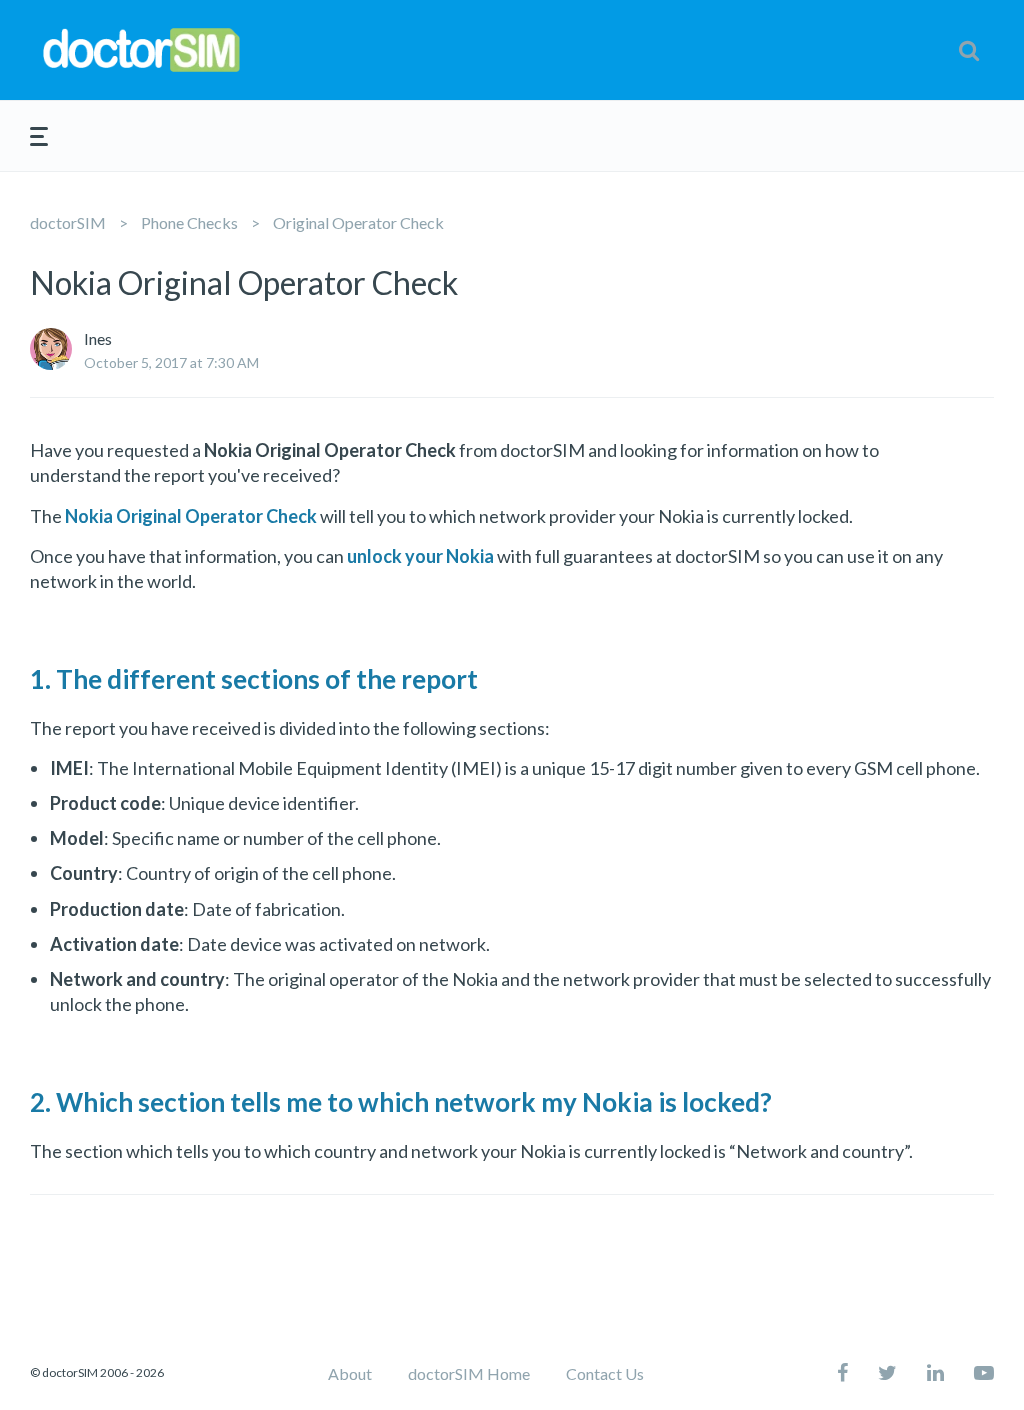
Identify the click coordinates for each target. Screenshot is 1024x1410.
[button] (969, 50)
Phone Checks (189, 222)
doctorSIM (68, 222)
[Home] (193, 50)
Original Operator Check (358, 222)
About (350, 1373)
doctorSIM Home (469, 1373)
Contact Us (605, 1373)
